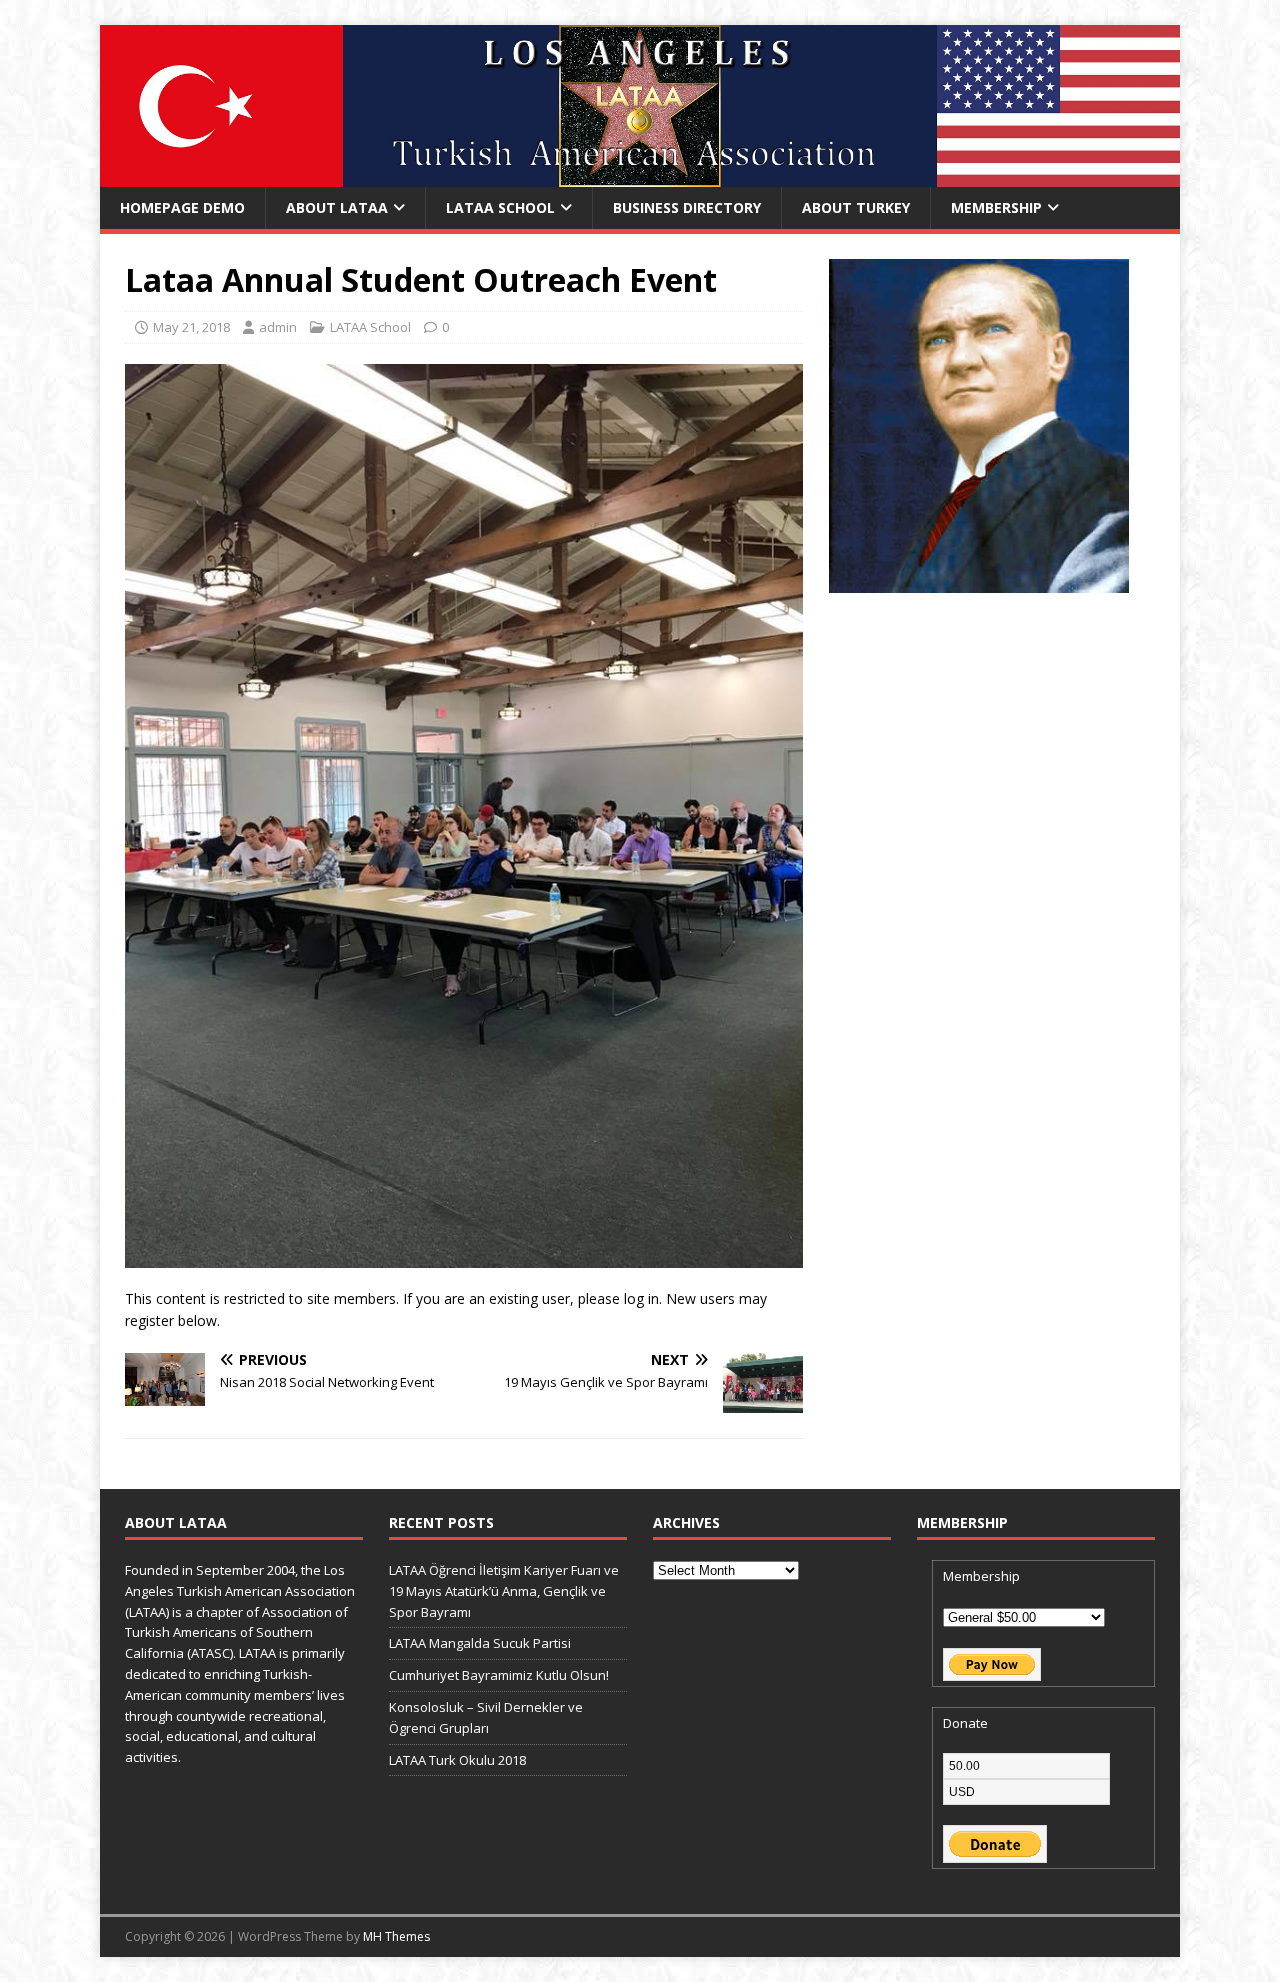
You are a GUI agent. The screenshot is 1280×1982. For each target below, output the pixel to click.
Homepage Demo (182, 207)
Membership (996, 207)
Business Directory (687, 207)
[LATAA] (640, 175)
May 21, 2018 (191, 327)
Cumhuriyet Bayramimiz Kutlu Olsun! (499, 1675)
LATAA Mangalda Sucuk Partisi (480, 1643)
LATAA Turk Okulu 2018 (457, 1760)
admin (278, 327)
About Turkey (856, 207)
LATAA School (500, 207)
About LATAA (337, 207)
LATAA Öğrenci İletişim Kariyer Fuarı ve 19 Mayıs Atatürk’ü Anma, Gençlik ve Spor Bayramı (504, 1591)
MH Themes (396, 1936)
